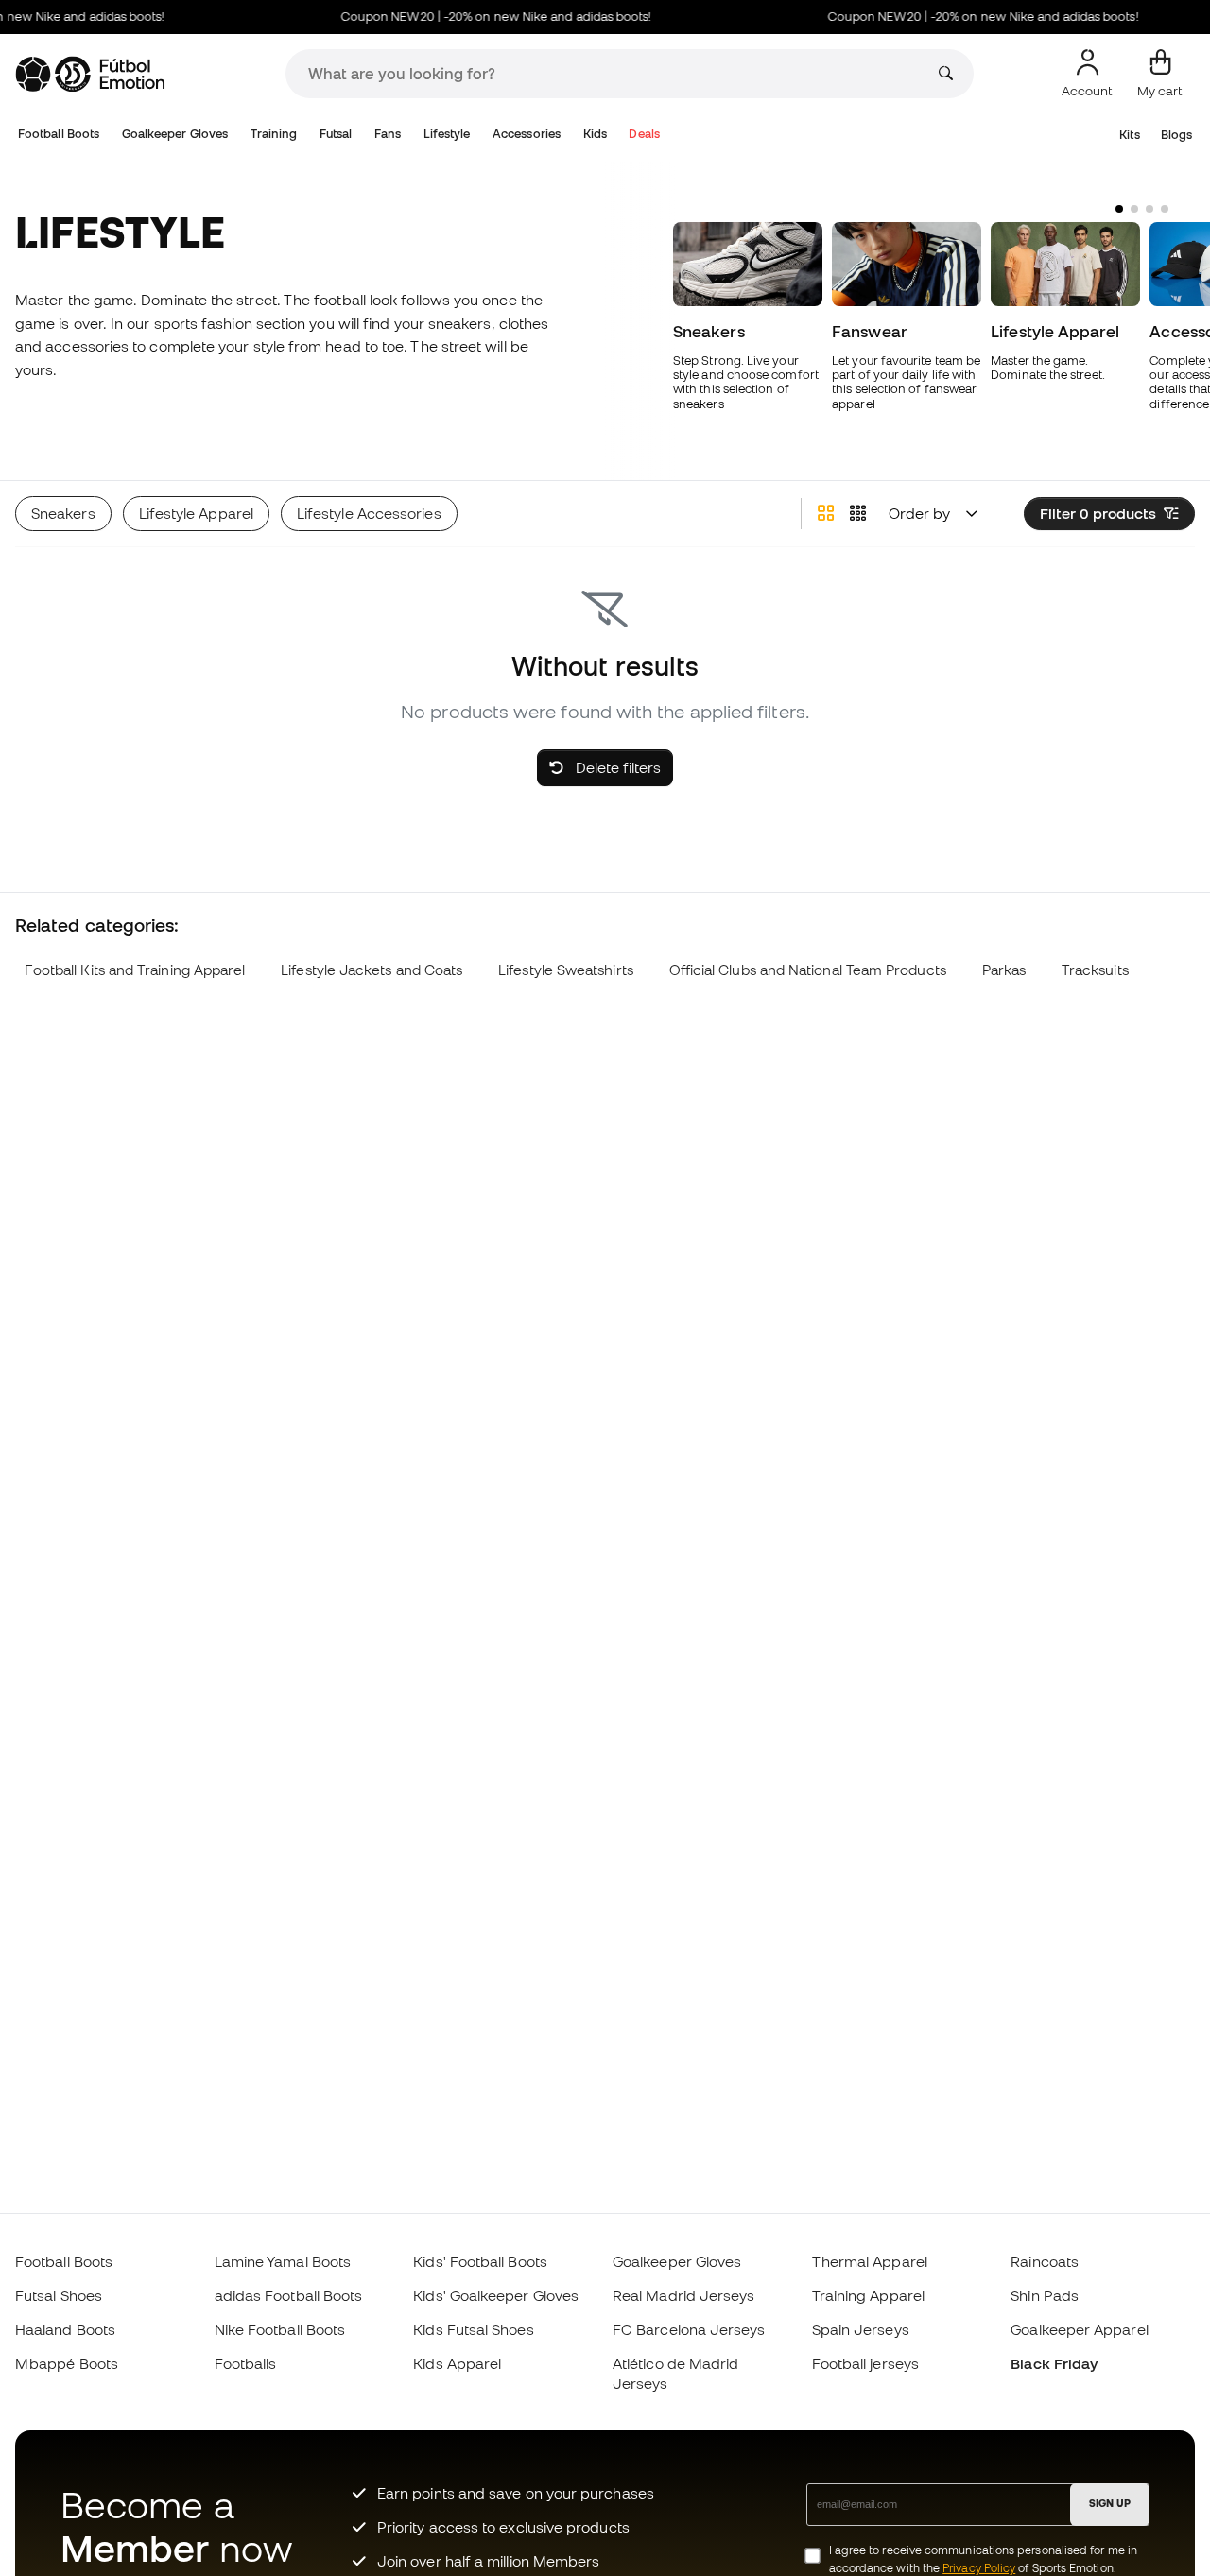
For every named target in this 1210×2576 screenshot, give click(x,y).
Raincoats (1045, 2261)
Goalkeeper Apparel (1079, 2329)
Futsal (336, 134)
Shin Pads (1045, 2295)
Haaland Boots (65, 2329)
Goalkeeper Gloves (175, 134)
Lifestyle (447, 134)
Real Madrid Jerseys (683, 2295)
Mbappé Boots (67, 2363)
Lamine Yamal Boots (283, 2261)
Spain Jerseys (861, 2329)
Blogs (1176, 135)
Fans (388, 134)
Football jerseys (865, 2363)
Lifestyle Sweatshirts (566, 970)
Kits (1129, 135)
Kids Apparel (457, 2363)
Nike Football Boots (280, 2329)
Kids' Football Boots (480, 2261)
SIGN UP (1110, 2503)
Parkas (1004, 970)
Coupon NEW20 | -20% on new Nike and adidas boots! (480, 17)
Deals (644, 134)
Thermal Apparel (870, 2261)
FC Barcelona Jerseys (689, 2329)
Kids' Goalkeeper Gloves (496, 2295)
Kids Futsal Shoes (473, 2329)
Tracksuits (1095, 970)
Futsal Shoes (59, 2295)
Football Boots (59, 134)
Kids (595, 134)
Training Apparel (868, 2295)
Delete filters (616, 767)
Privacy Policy (979, 2568)
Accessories (527, 134)
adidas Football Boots (289, 2295)
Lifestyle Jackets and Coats (372, 970)
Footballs (246, 2363)
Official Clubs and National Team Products (808, 970)
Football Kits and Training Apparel (135, 970)
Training (274, 134)
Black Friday (1054, 2363)
